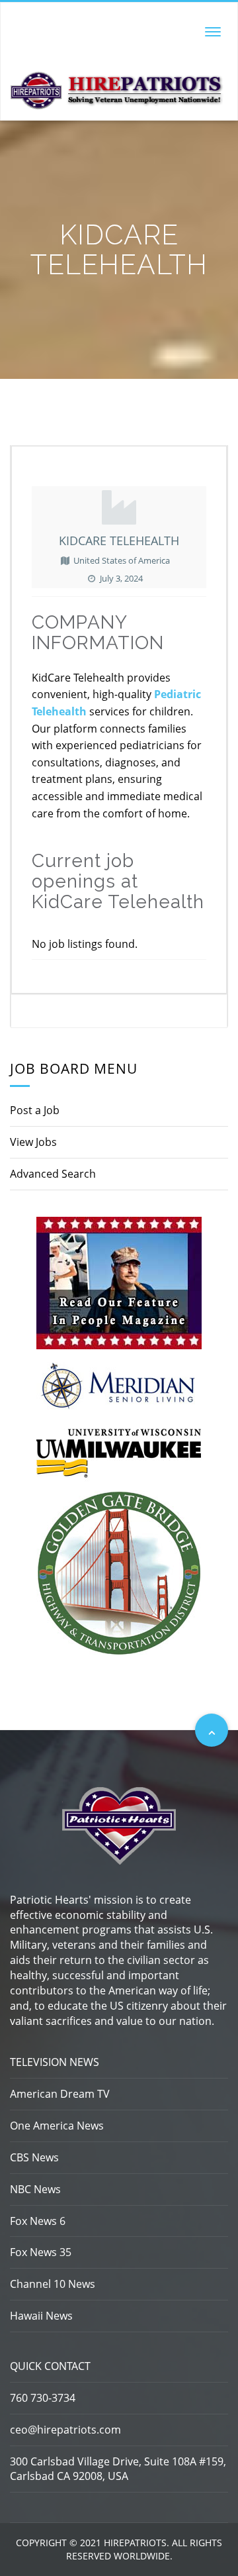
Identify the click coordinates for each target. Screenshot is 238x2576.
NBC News (35, 2189)
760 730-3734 (43, 2398)
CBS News (34, 2157)
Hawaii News (41, 2316)
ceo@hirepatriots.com (65, 2430)
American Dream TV (60, 2094)
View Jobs (33, 1142)
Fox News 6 (38, 2221)
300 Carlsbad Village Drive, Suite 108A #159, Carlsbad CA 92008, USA (118, 2469)
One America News (57, 2126)
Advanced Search (53, 1174)
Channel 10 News (53, 2284)
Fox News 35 (41, 2252)
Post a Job (35, 1110)
